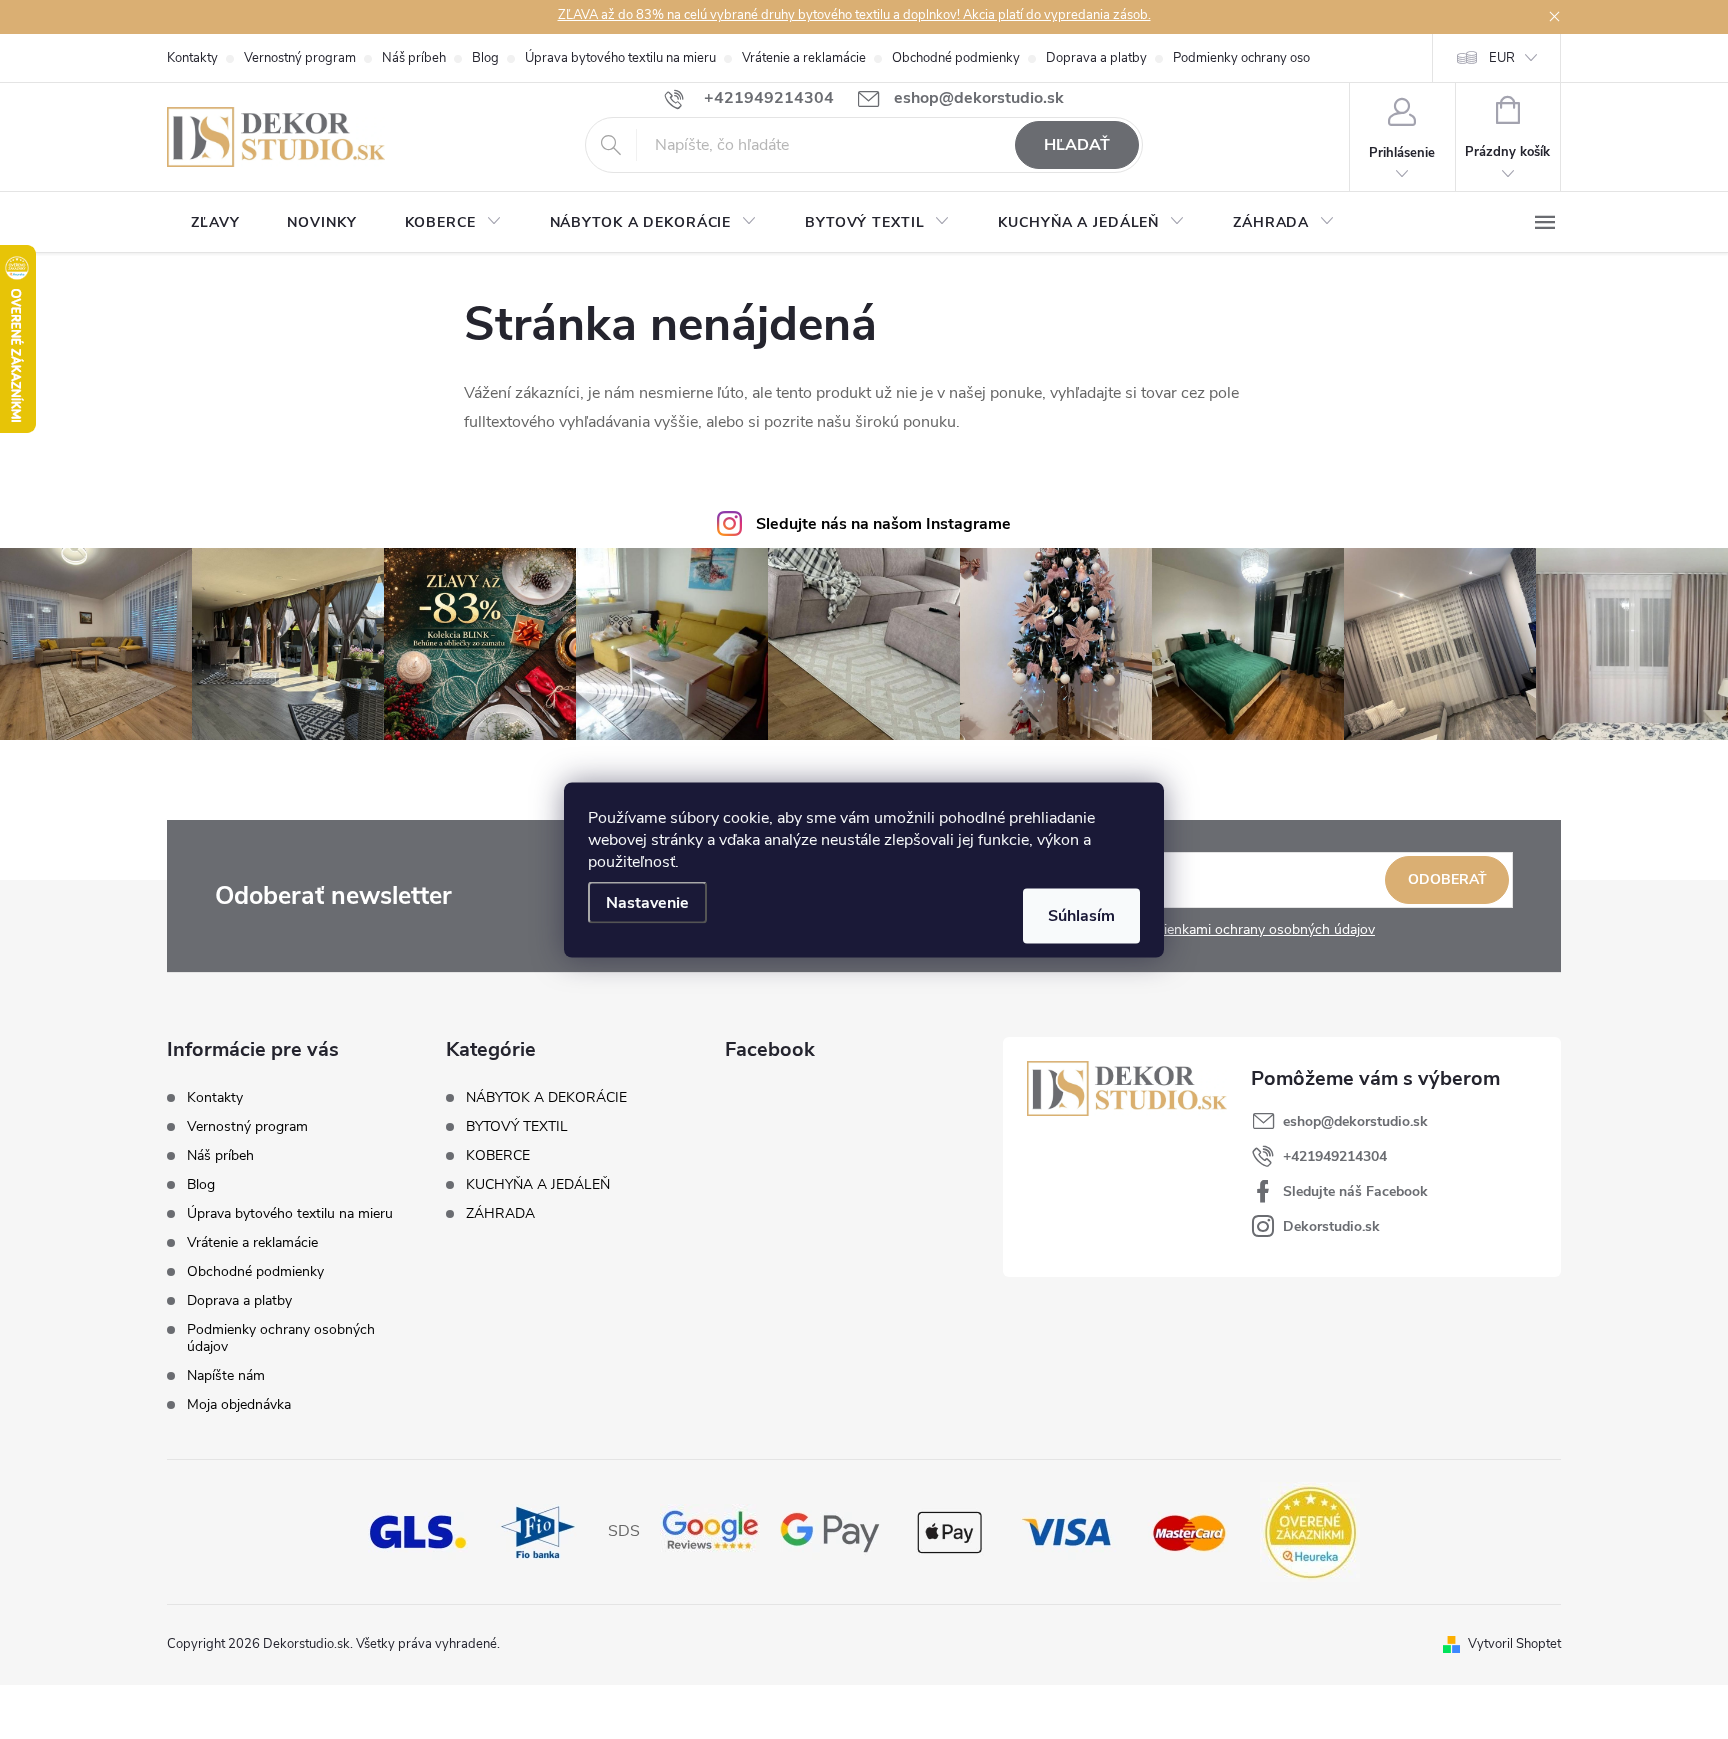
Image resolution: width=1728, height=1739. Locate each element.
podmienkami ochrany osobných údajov (1251, 929)
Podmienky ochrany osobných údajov (1280, 58)
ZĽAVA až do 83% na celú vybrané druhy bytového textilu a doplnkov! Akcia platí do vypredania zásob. (854, 15)
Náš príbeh (414, 58)
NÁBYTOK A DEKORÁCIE (546, 1098)
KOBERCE (498, 1156)
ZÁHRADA (500, 1214)
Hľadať (1077, 145)
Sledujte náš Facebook (1355, 1191)
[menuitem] (215, 223)
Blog (485, 58)
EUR (1502, 58)
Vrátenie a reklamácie (804, 58)
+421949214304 (1335, 1156)
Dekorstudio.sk (1331, 1226)
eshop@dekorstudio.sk (1355, 1121)
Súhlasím (1081, 915)
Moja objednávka (239, 1404)
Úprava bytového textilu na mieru (620, 58)
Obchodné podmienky (956, 58)
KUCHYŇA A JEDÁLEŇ (538, 1185)
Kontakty (192, 58)
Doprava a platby (1096, 58)
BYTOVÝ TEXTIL (517, 1127)
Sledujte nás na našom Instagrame (883, 524)
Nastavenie (647, 902)
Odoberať (1447, 879)
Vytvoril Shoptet (1514, 1644)
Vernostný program (300, 58)
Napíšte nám (226, 1375)
